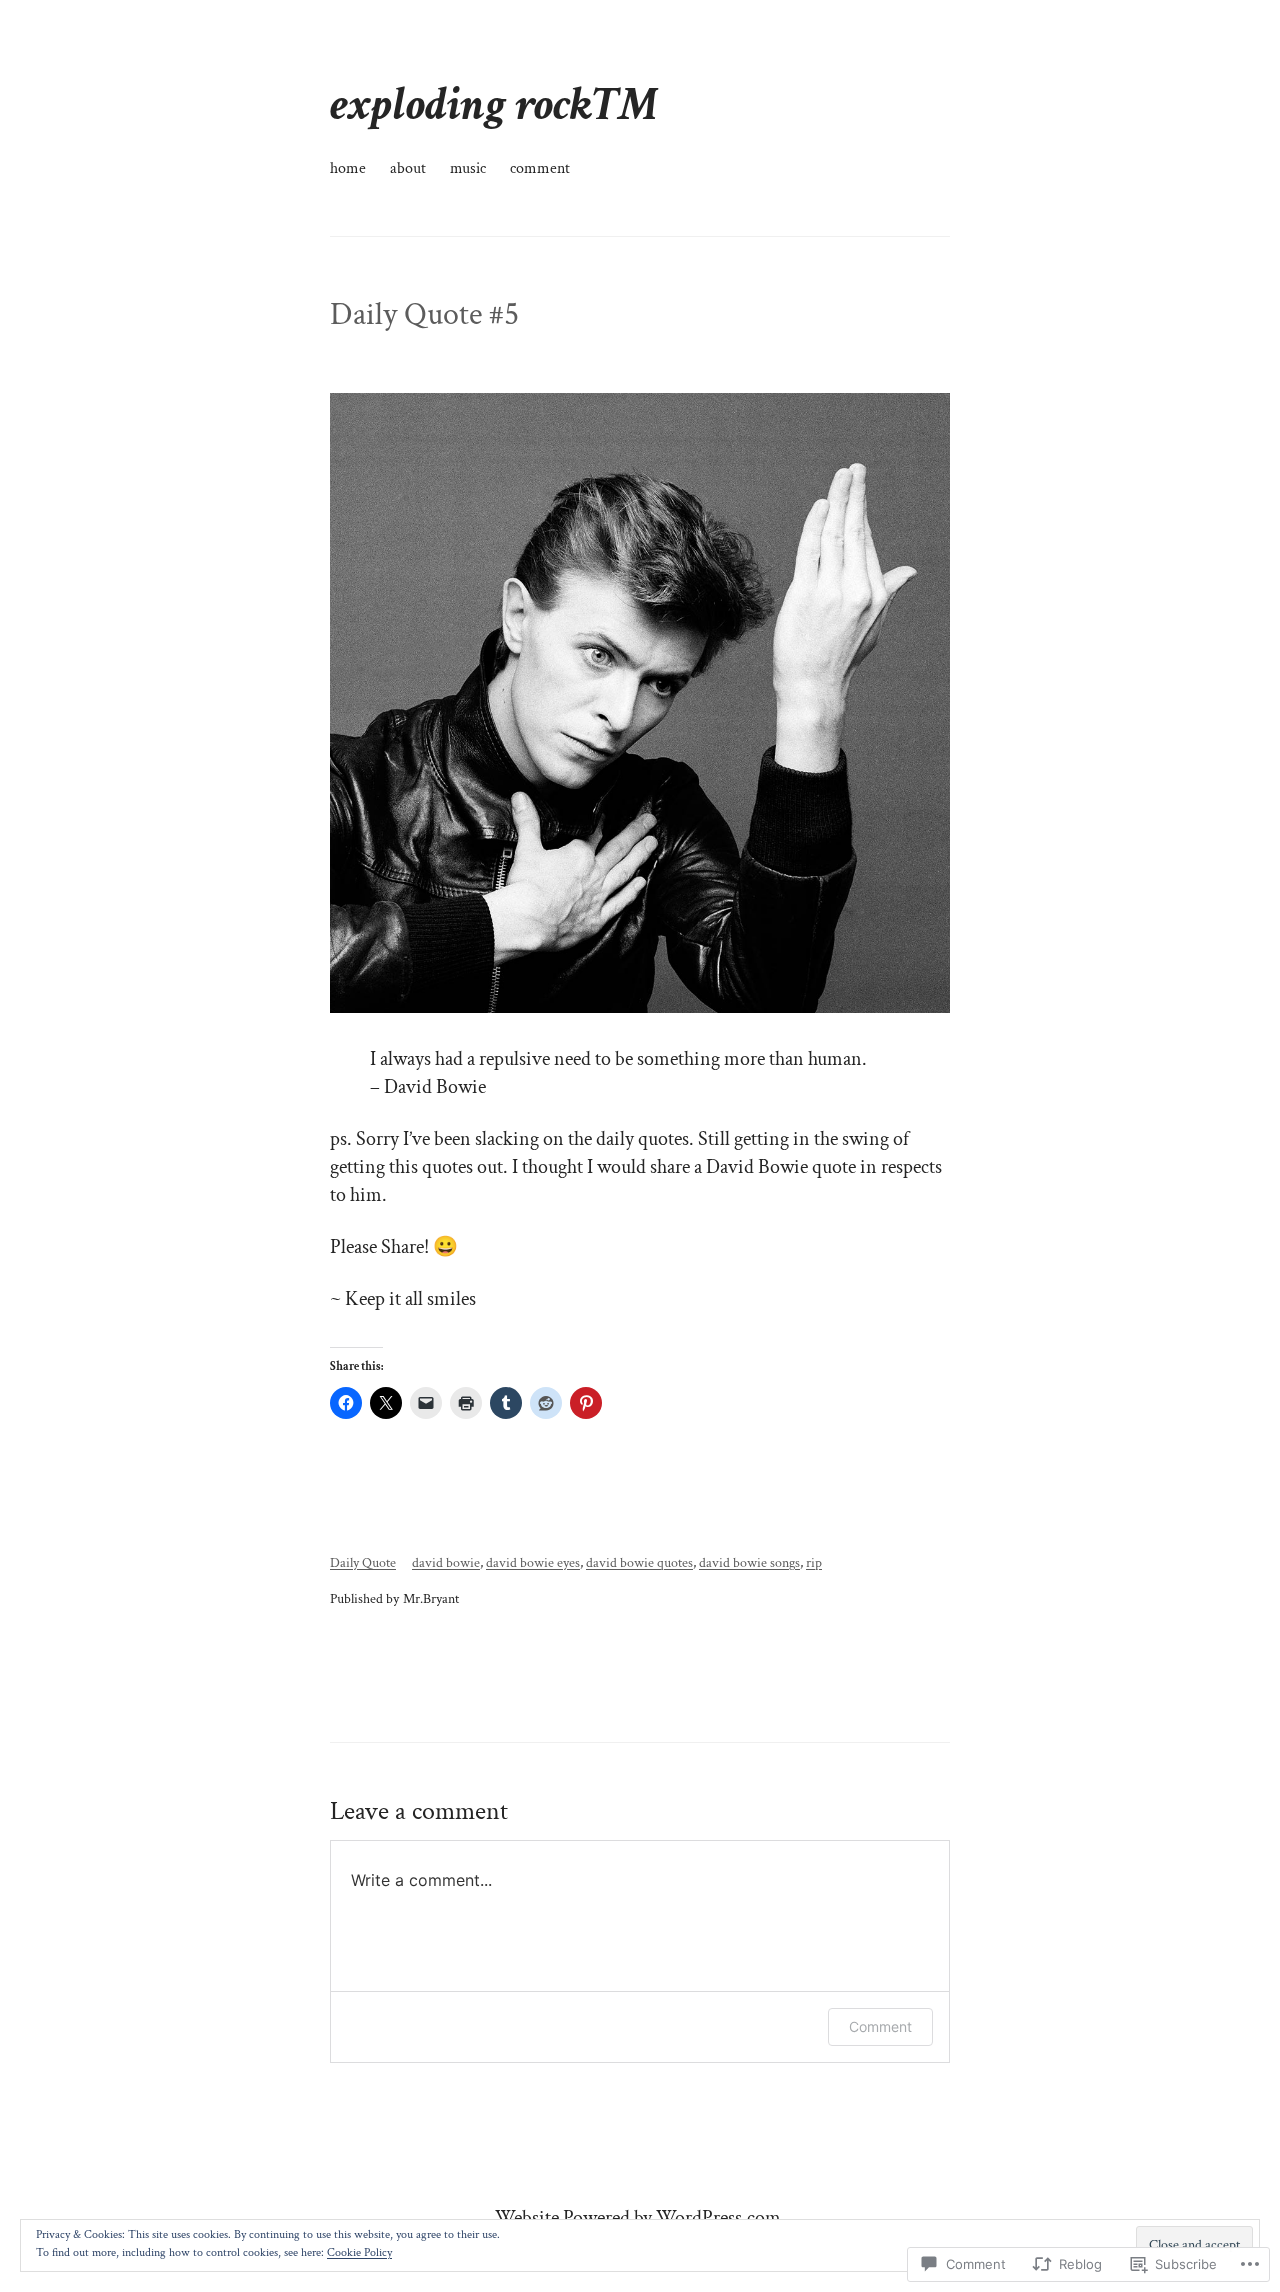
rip (814, 1562)
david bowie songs (749, 1562)
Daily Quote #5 (424, 315)
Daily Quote (363, 1562)
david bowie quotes (639, 1562)
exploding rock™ (494, 104)
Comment (880, 2026)
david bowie (446, 1562)
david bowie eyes (533, 1562)
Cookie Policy (359, 2252)
